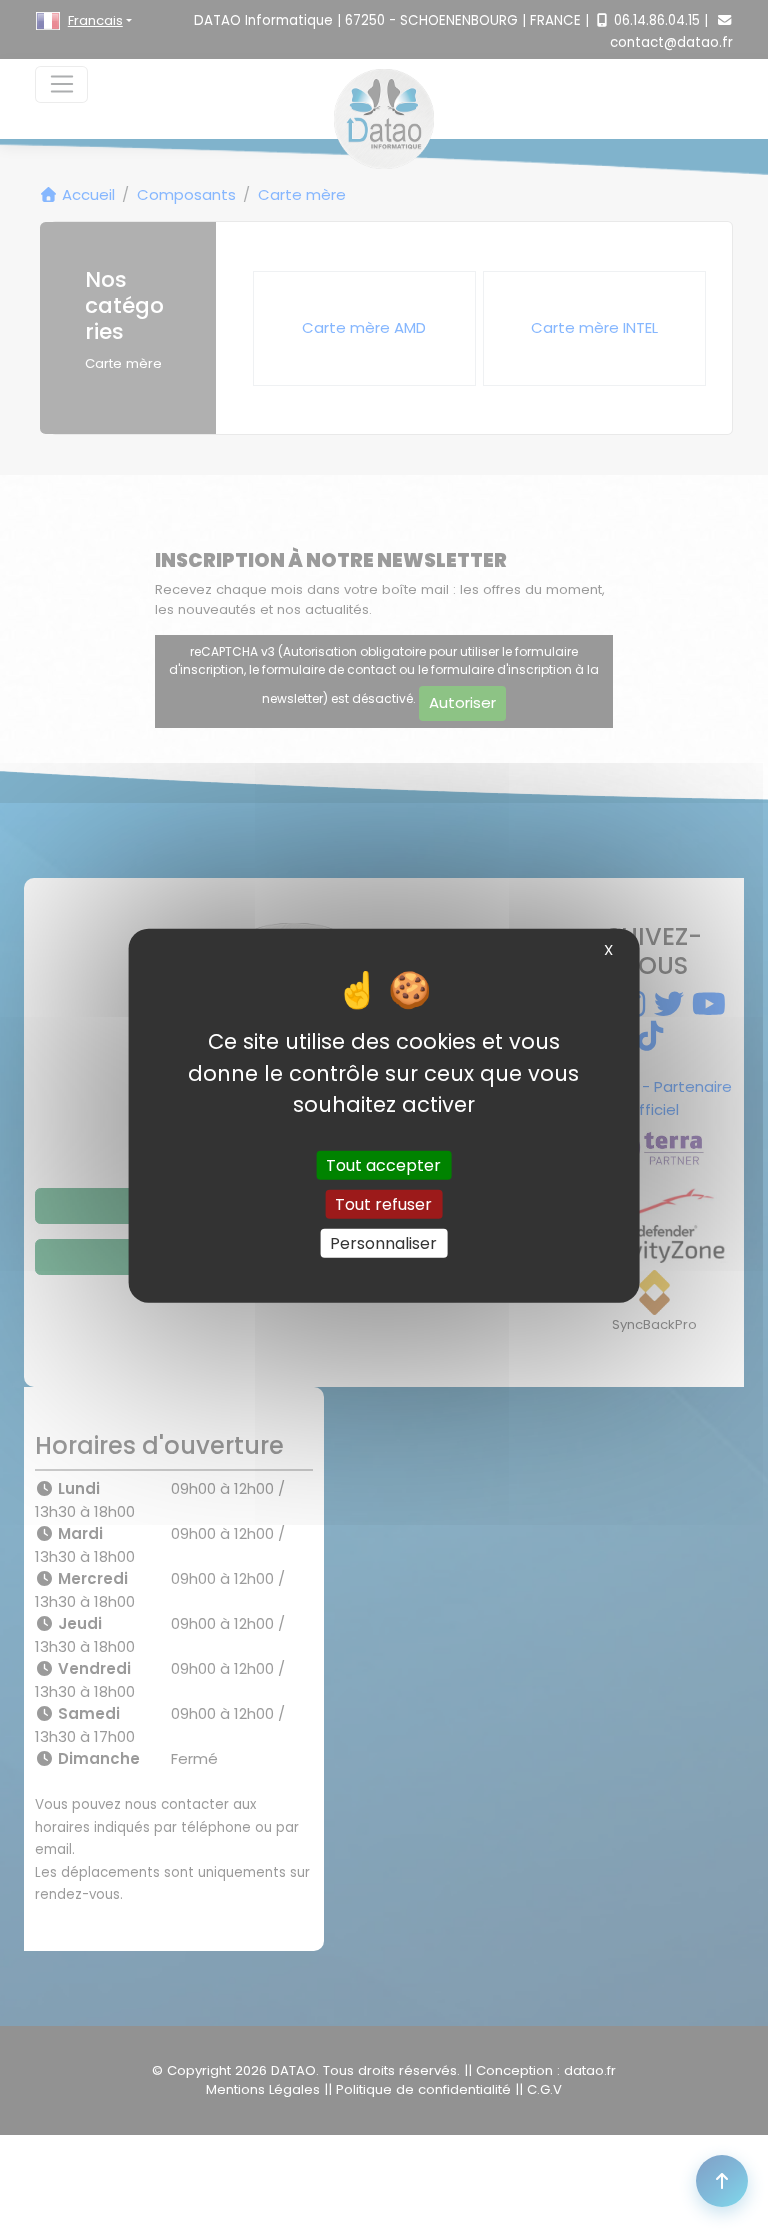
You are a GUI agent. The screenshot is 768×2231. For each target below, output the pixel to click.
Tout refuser (383, 1203)
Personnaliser (383, 1243)
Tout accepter (383, 1164)
